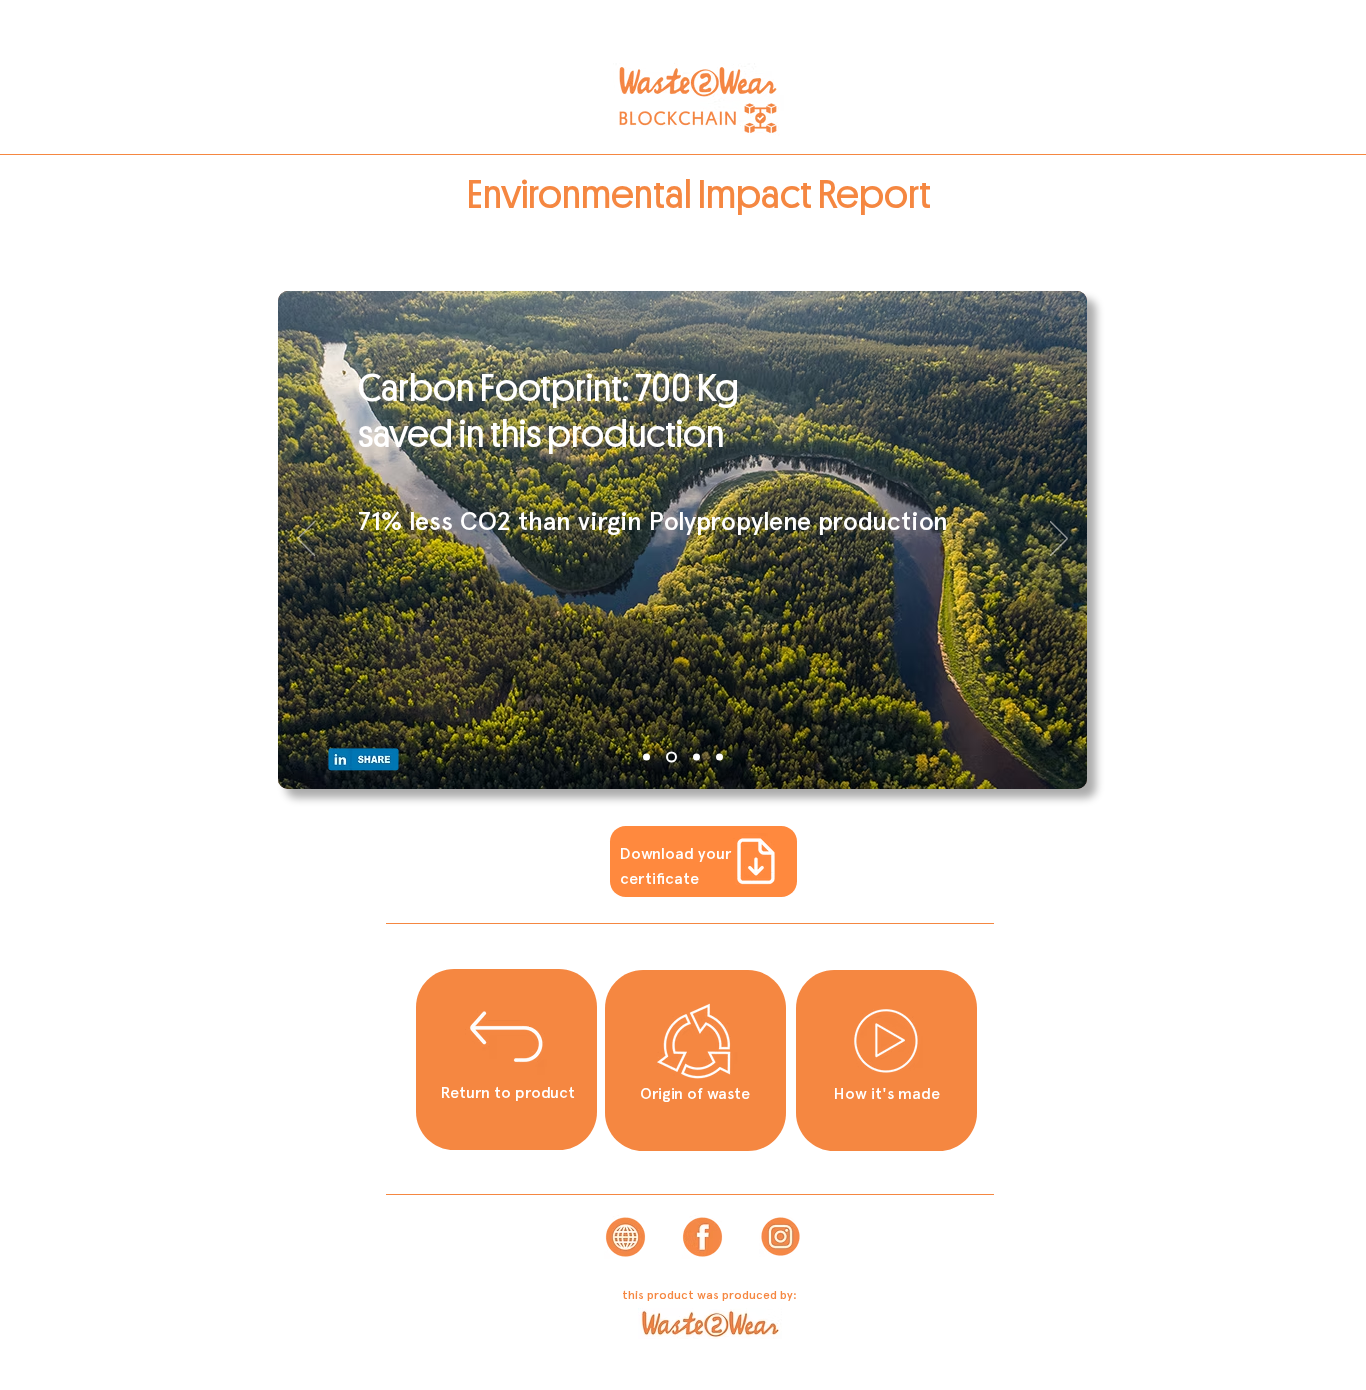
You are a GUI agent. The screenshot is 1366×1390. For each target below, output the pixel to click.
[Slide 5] (719, 757)
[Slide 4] (646, 757)
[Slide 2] (671, 757)
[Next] (1059, 540)
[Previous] (306, 540)
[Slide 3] (696, 757)
